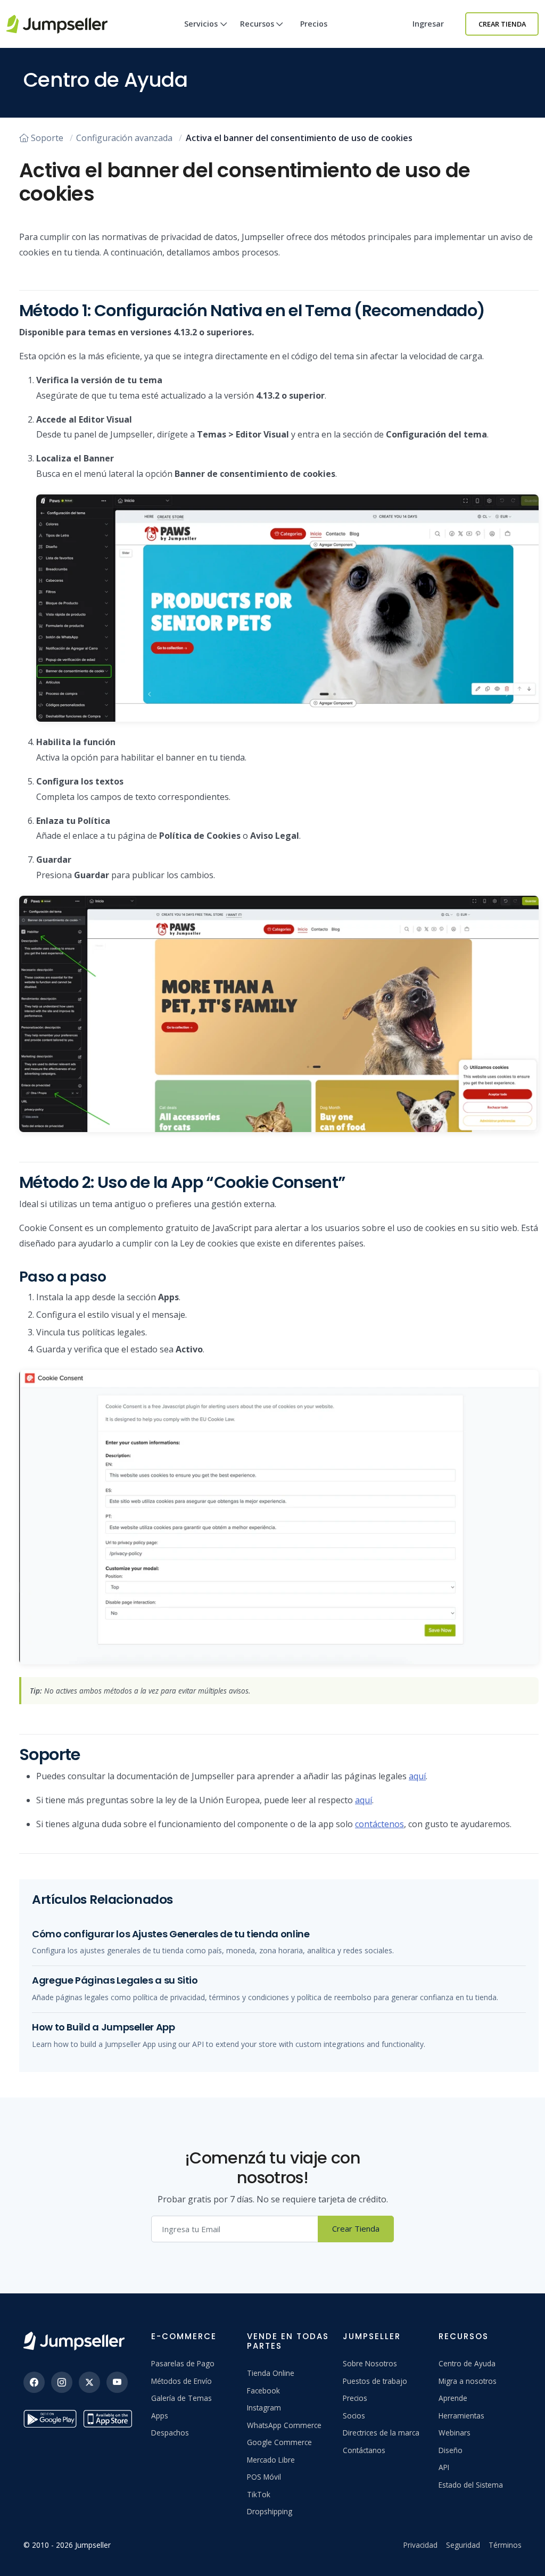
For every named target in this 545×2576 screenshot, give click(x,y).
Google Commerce (279, 2442)
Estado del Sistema (471, 2485)
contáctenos (379, 1824)
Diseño (451, 2450)
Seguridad (463, 2545)
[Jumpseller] (74, 2341)
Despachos (170, 2433)
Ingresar (428, 24)
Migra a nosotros (468, 2381)
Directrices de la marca (381, 2433)
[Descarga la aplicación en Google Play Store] (50, 2419)
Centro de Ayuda (467, 2363)
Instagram (264, 2408)
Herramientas (461, 2416)
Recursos (257, 24)
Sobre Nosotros (370, 2363)
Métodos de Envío (181, 2381)
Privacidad (420, 2545)
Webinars (455, 2433)
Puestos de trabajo (375, 2381)
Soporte (47, 138)
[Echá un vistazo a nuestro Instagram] (62, 2382)
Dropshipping (270, 2511)
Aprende (453, 2398)
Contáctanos (364, 2450)
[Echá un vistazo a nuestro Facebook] (34, 2382)
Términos (505, 2545)
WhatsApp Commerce (284, 2425)
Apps (160, 2416)
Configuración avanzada (124, 138)
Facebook (263, 2391)
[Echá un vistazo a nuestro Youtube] (117, 2382)
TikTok (259, 2494)
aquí (417, 1776)
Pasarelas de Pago (183, 2363)
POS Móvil (264, 2477)
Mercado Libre (271, 2460)
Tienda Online (271, 2373)
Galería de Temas (181, 2398)
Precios (314, 24)
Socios (354, 2416)
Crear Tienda (502, 24)
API (444, 2467)
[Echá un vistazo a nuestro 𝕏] (89, 2382)
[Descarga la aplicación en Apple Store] (110, 2419)
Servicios (201, 24)
